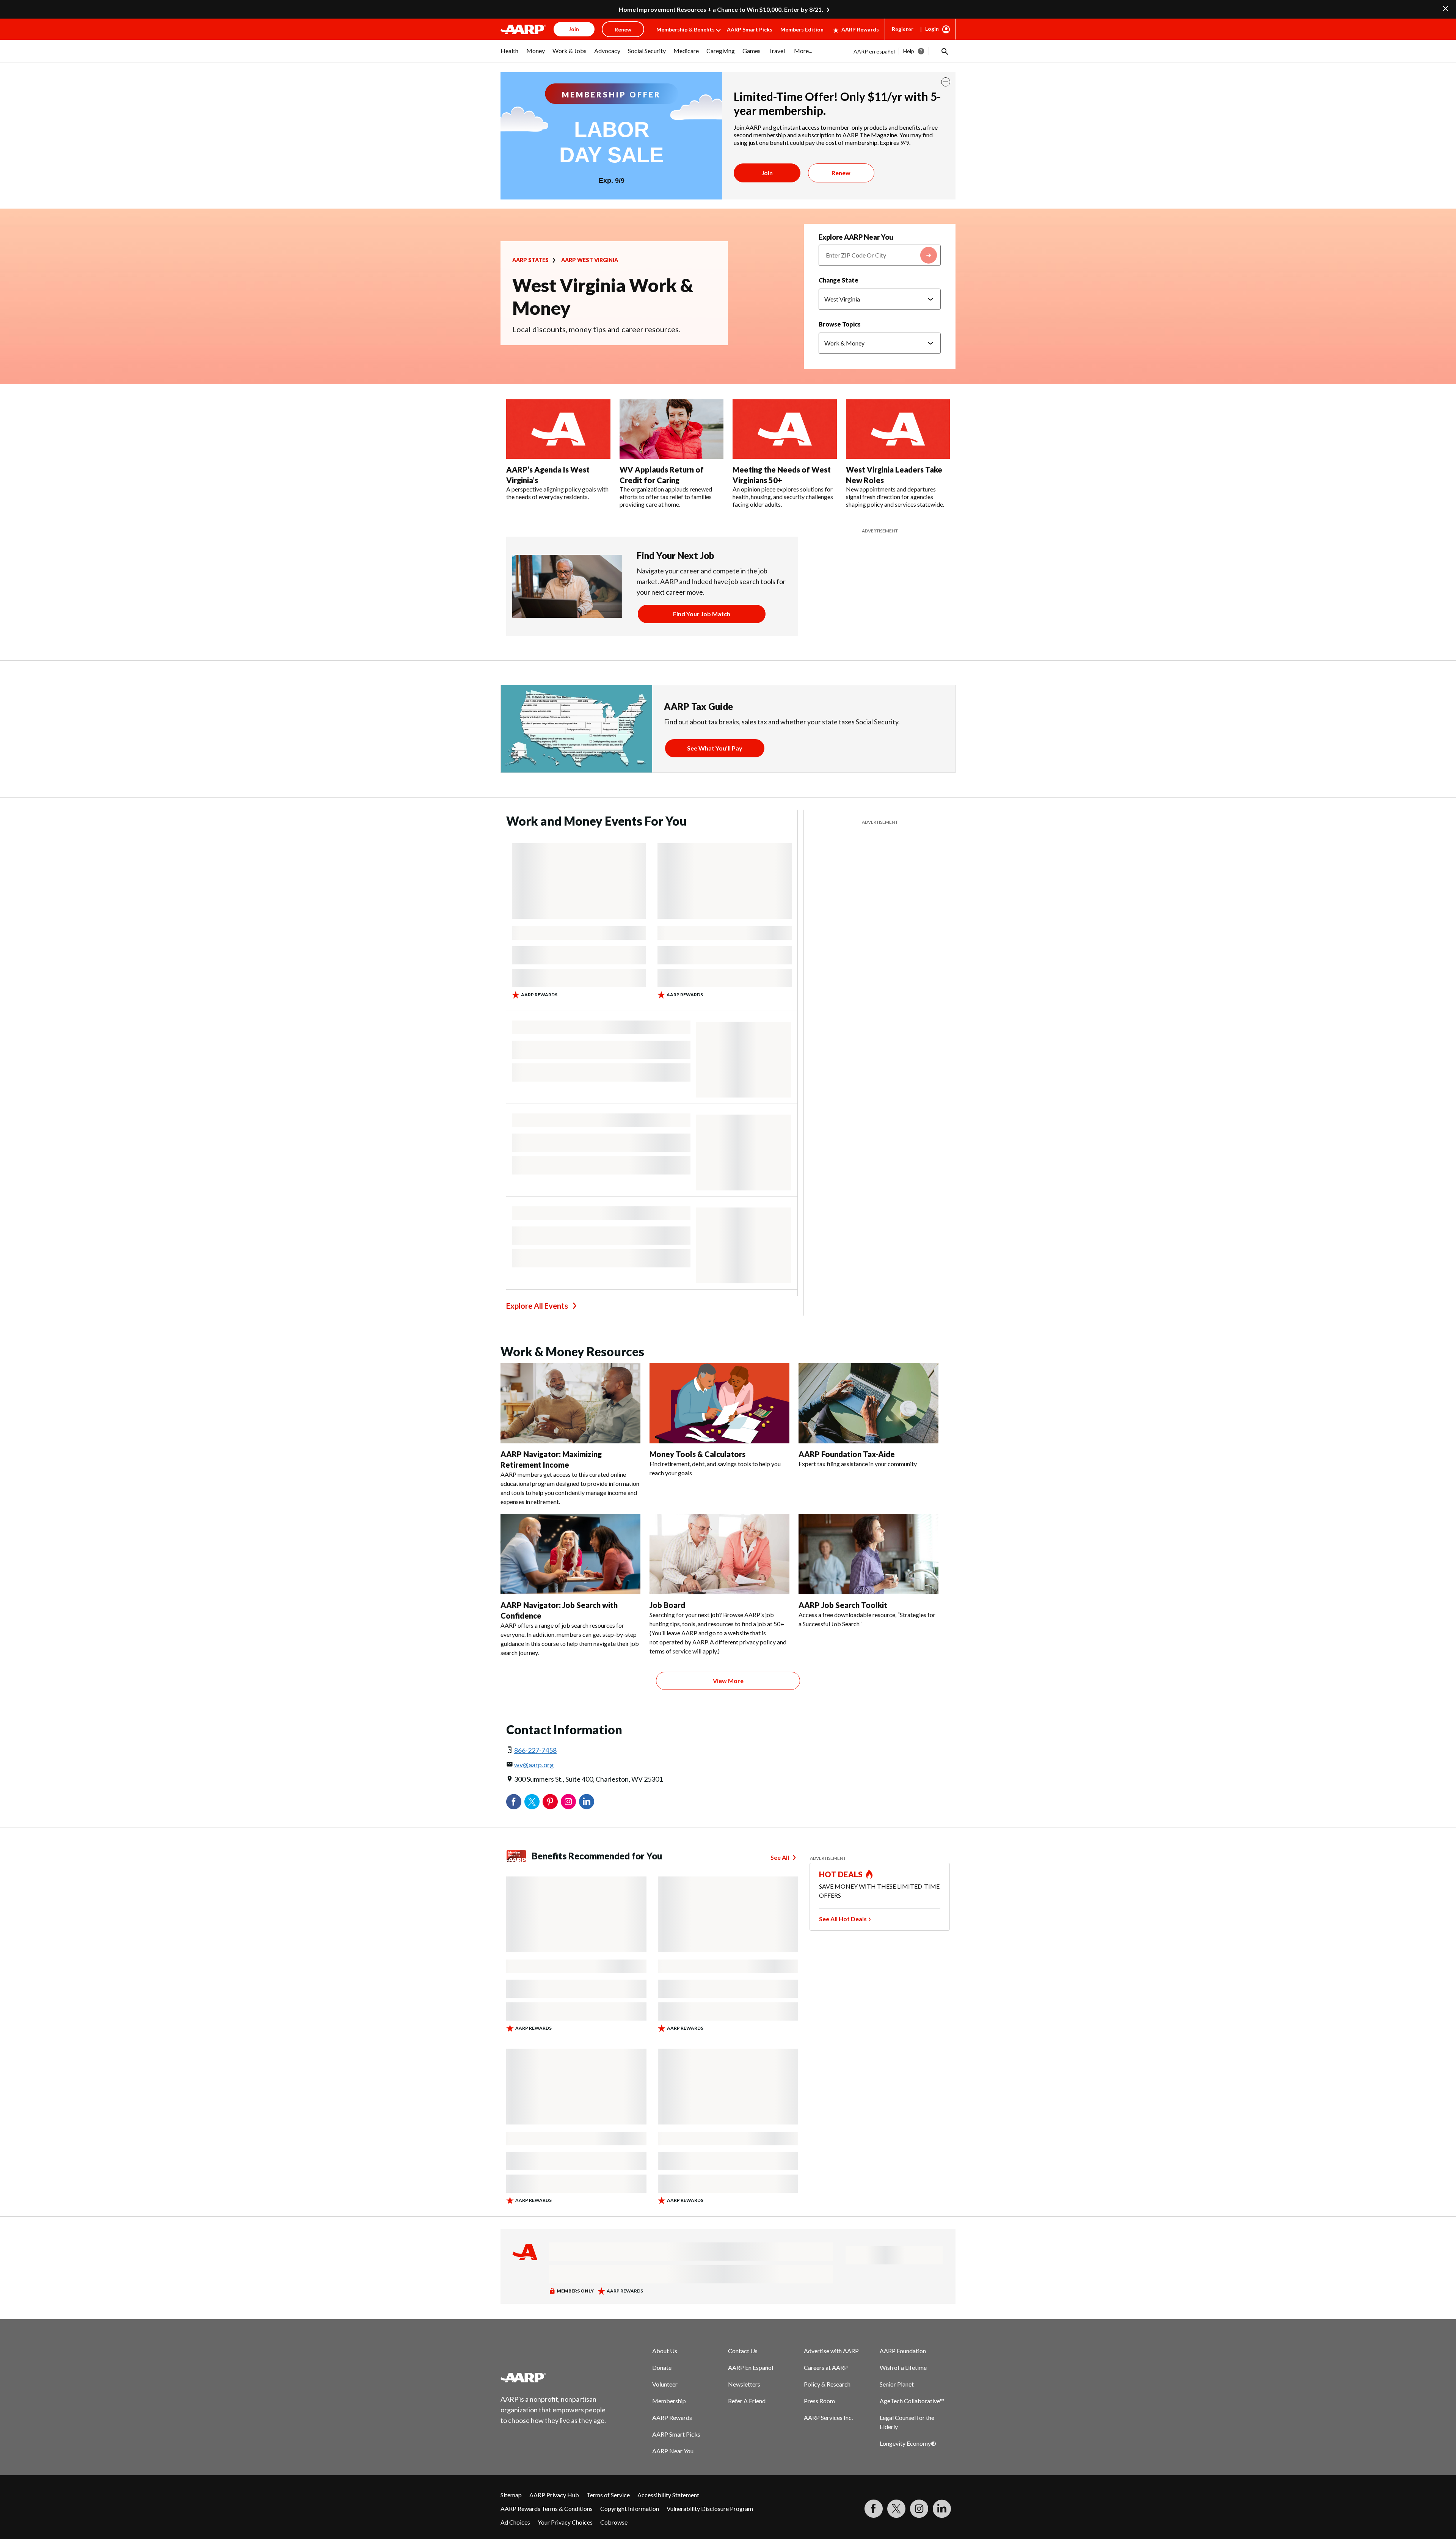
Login (932, 29)
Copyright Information (630, 2508)
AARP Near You (673, 2451)
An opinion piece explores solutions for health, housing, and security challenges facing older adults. (783, 497)
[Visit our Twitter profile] (896, 2509)
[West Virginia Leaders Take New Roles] (898, 429)
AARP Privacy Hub (554, 2495)
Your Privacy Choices (565, 2522)
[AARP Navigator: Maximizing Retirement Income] (570, 1403)
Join (767, 173)
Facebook (514, 1802)
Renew (841, 173)
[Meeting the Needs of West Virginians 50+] (785, 429)
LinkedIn (587, 1802)
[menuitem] (510, 55)
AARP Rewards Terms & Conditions (547, 2508)
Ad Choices (515, 2522)
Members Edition (802, 29)
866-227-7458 (535, 1750)
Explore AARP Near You (856, 237)
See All (780, 1857)
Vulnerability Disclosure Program (710, 2508)
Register (903, 29)
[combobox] (880, 255)
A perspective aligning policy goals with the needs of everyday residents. (557, 493)
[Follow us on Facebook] (874, 2509)
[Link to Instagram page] (919, 2509)
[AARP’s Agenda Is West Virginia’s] (558, 429)
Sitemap (511, 2495)
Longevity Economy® (908, 2443)
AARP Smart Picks (750, 29)
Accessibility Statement (668, 2495)
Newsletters (744, 2384)
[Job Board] (719, 1554)
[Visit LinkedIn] (942, 2509)
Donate (662, 2367)
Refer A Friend (747, 2401)
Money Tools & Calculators (697, 1454)
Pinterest (550, 1802)
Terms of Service (608, 2495)
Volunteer (665, 2384)
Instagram (568, 1802)
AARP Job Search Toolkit (843, 1605)
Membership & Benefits (686, 29)
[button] (944, 51)
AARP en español (874, 51)
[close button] (946, 82)
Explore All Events (537, 1306)
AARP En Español (751, 2367)
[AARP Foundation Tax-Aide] (868, 1403)
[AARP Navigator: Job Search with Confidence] (570, 1554)
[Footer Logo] (554, 2377)
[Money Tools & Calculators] (719, 1403)
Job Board (667, 1605)
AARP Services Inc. (828, 2417)
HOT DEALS (841, 1874)
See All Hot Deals (843, 1919)
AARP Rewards (860, 29)
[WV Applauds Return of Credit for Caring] (672, 429)
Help (909, 51)
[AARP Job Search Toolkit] (868, 1554)
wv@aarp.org (534, 1765)
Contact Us (743, 2351)
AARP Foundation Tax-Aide (847, 1454)
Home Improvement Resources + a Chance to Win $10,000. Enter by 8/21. (721, 9)
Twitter (532, 1802)
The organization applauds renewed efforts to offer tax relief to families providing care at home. (666, 497)
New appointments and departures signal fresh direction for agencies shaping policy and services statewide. (895, 497)
